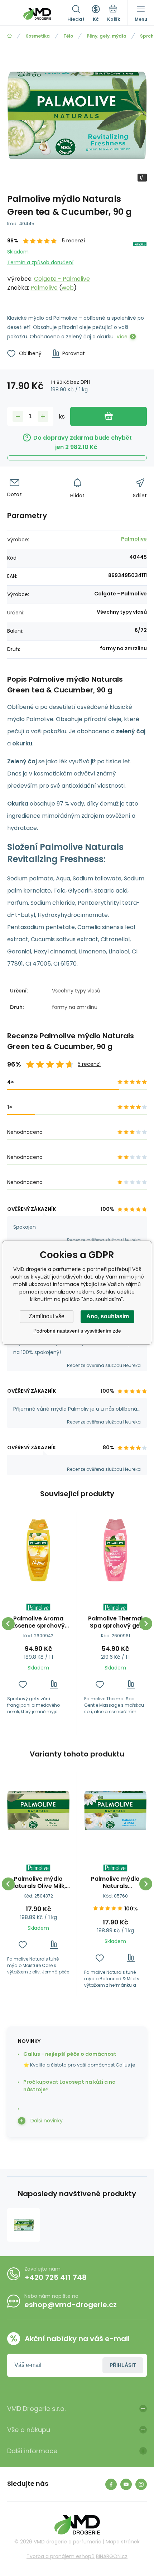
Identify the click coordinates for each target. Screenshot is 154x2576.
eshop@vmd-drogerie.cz (71, 2305)
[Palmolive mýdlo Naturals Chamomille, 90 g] (115, 1811)
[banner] (37, 14)
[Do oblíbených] (23, 1684)
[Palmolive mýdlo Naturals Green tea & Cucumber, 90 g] (24, 2225)
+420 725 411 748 (56, 2277)
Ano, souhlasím (108, 1316)
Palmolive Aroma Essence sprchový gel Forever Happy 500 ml (38, 1622)
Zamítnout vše (47, 1316)
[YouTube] (126, 2484)
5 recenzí (73, 241)
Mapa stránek (123, 2542)
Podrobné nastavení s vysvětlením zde (77, 1331)
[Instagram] (141, 2484)
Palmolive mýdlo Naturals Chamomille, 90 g (115, 1883)
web (68, 288)
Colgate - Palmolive (62, 279)
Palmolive (44, 288)
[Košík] (114, 14)
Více (122, 337)
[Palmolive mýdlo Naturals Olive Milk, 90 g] (38, 1811)
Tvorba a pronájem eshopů (61, 2556)
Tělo (68, 36)
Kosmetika (38, 36)
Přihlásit (123, 2365)
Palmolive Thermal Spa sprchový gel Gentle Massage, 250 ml (115, 1622)
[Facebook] (111, 2484)
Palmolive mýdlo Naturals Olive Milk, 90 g (38, 1883)
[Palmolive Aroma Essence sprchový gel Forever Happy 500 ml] (38, 1550)
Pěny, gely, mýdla (107, 36)
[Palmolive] (140, 265)
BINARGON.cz (112, 2556)
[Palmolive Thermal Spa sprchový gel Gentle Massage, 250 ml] (115, 1550)
